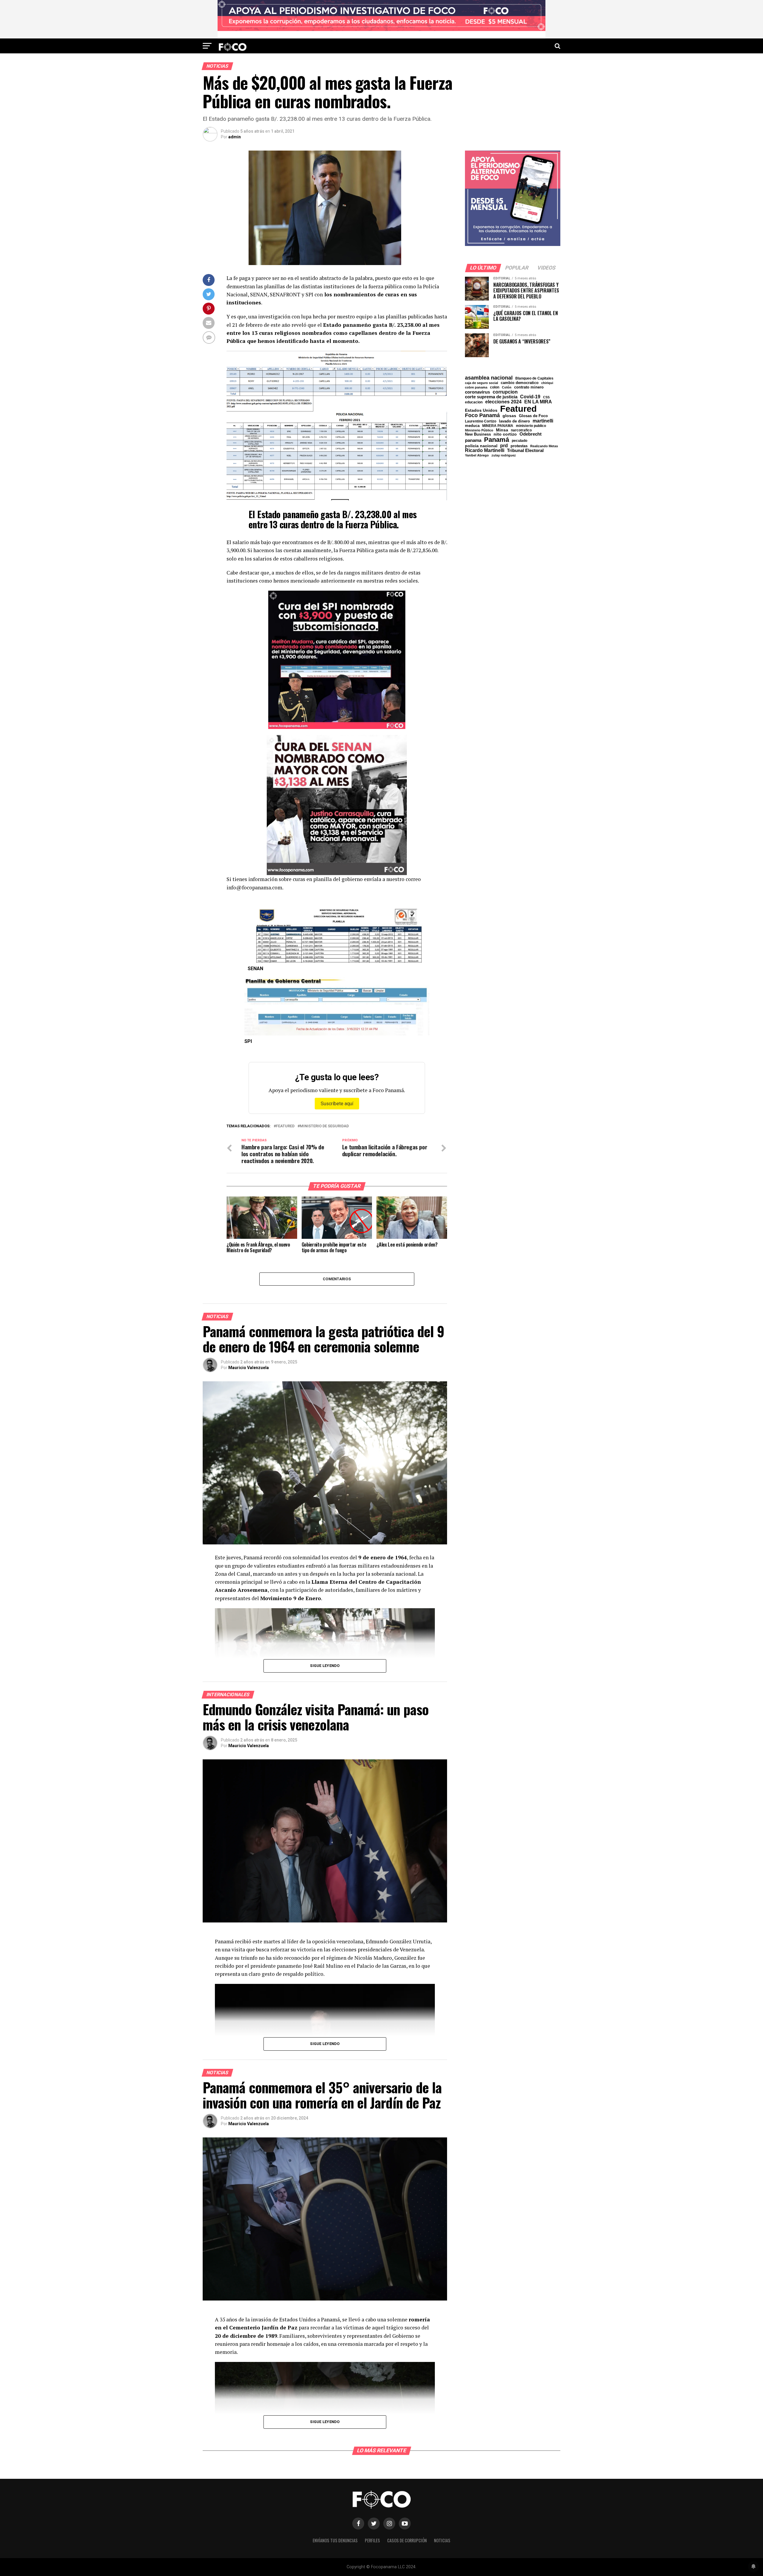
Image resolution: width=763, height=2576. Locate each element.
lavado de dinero (514, 421)
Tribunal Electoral (525, 450)
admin (235, 137)
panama (473, 440)
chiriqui (547, 383)
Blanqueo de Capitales (534, 378)
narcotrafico (521, 430)
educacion (474, 402)
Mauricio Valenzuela (249, 1368)
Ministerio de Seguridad (324, 1126)
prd (504, 446)
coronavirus (477, 392)
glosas (509, 416)
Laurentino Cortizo (481, 421)
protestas (519, 446)
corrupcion (505, 392)
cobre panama (476, 387)
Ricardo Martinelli (485, 450)
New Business (478, 435)
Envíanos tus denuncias (335, 2540)
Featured (285, 1126)
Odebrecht (531, 434)
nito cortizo (505, 434)
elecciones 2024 (503, 402)
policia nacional (481, 446)
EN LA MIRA (538, 402)
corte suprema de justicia (491, 397)
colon (495, 387)
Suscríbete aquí (337, 1104)
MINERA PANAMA (498, 426)
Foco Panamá (482, 416)
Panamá (497, 440)
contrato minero (529, 387)
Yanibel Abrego (477, 455)
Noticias (442, 2540)
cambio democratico (520, 383)
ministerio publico (531, 426)
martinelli (543, 421)
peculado (519, 441)
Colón (507, 387)
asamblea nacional (489, 378)
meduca (472, 426)
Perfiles (372, 2540)
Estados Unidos (481, 411)
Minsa (502, 430)
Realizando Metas (544, 446)
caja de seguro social (481, 383)
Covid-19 (530, 397)
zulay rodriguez (504, 455)
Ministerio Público (479, 430)
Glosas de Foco (533, 416)
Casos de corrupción (407, 2540)
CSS (546, 397)
